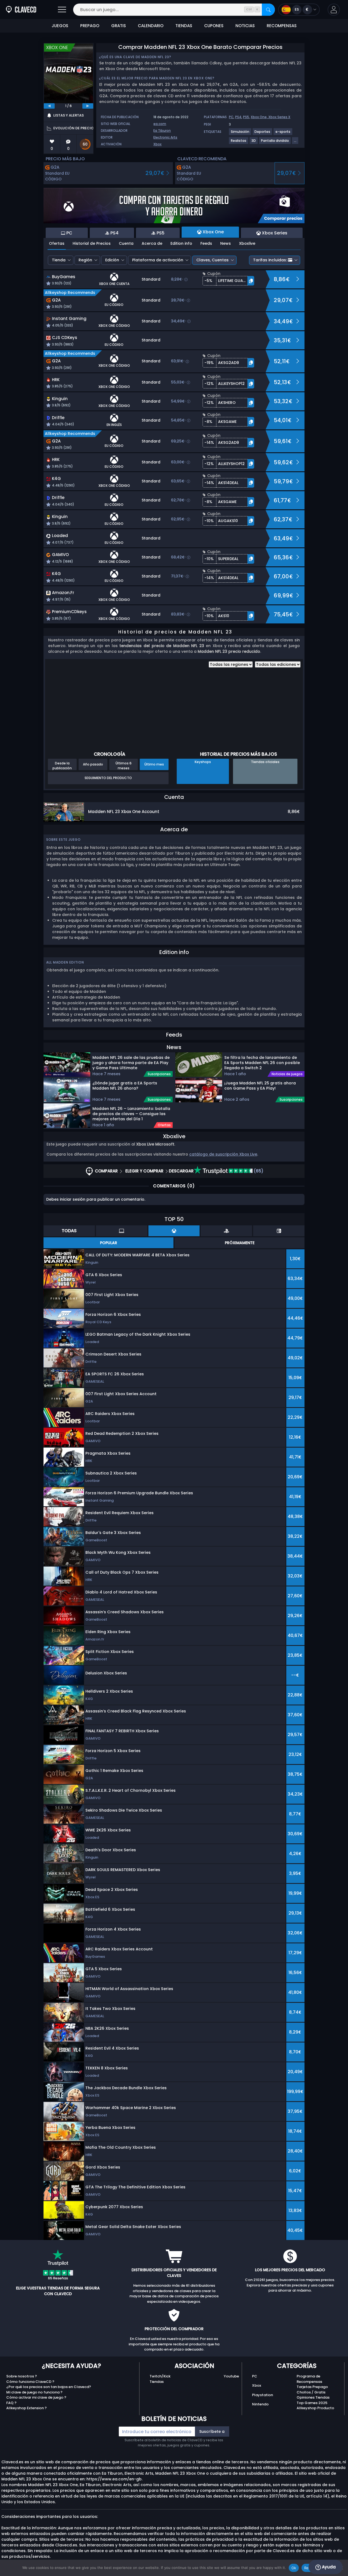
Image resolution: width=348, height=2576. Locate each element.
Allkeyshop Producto (315, 2408)
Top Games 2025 (312, 2403)
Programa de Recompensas (309, 2379)
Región (85, 260)
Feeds (206, 243)
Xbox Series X (279, 117)
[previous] (49, 106)
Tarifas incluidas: (270, 260)
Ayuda (328, 2567)
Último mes (154, 764)
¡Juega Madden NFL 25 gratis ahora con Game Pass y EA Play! (260, 1086)
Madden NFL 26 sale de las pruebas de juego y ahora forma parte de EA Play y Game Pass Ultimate (131, 1062)
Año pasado (93, 764)
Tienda (59, 260)
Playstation (262, 2395)
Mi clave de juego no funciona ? (34, 2392)
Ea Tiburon (162, 131)
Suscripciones (159, 1074)
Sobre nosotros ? (22, 2376)
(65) (258, 1171)
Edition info (181, 243)
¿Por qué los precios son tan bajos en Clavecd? (49, 2387)
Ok (294, 2568)
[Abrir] (62, 10)
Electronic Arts (165, 137)
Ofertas (57, 243)
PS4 (238, 117)
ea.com (160, 124)
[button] (334, 10)
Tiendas (157, 2382)
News (226, 243)
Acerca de (152, 243)
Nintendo (260, 2404)
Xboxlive (247, 243)
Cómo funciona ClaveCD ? (30, 2382)
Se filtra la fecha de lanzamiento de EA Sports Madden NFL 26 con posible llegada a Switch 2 (262, 1062)
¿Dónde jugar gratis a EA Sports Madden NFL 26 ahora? (125, 1086)
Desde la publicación (62, 765)
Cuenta (126, 243)
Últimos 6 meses (124, 765)
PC (231, 117)
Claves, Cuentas (212, 260)
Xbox (157, 144)
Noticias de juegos (287, 1074)
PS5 (246, 117)
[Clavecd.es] (21, 10)
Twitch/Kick (160, 2376)
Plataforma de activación (158, 260)
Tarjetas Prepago (312, 2387)
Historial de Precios (92, 243)
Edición (112, 260)
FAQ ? (11, 2403)
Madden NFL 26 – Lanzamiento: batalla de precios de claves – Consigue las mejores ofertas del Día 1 (131, 1113)
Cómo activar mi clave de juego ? (36, 2397)
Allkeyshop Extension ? (27, 2408)
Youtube (231, 2376)
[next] (88, 106)
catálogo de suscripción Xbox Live (223, 1154)
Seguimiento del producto (108, 778)
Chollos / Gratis (311, 2392)
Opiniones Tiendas (313, 2397)
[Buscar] (268, 10)
